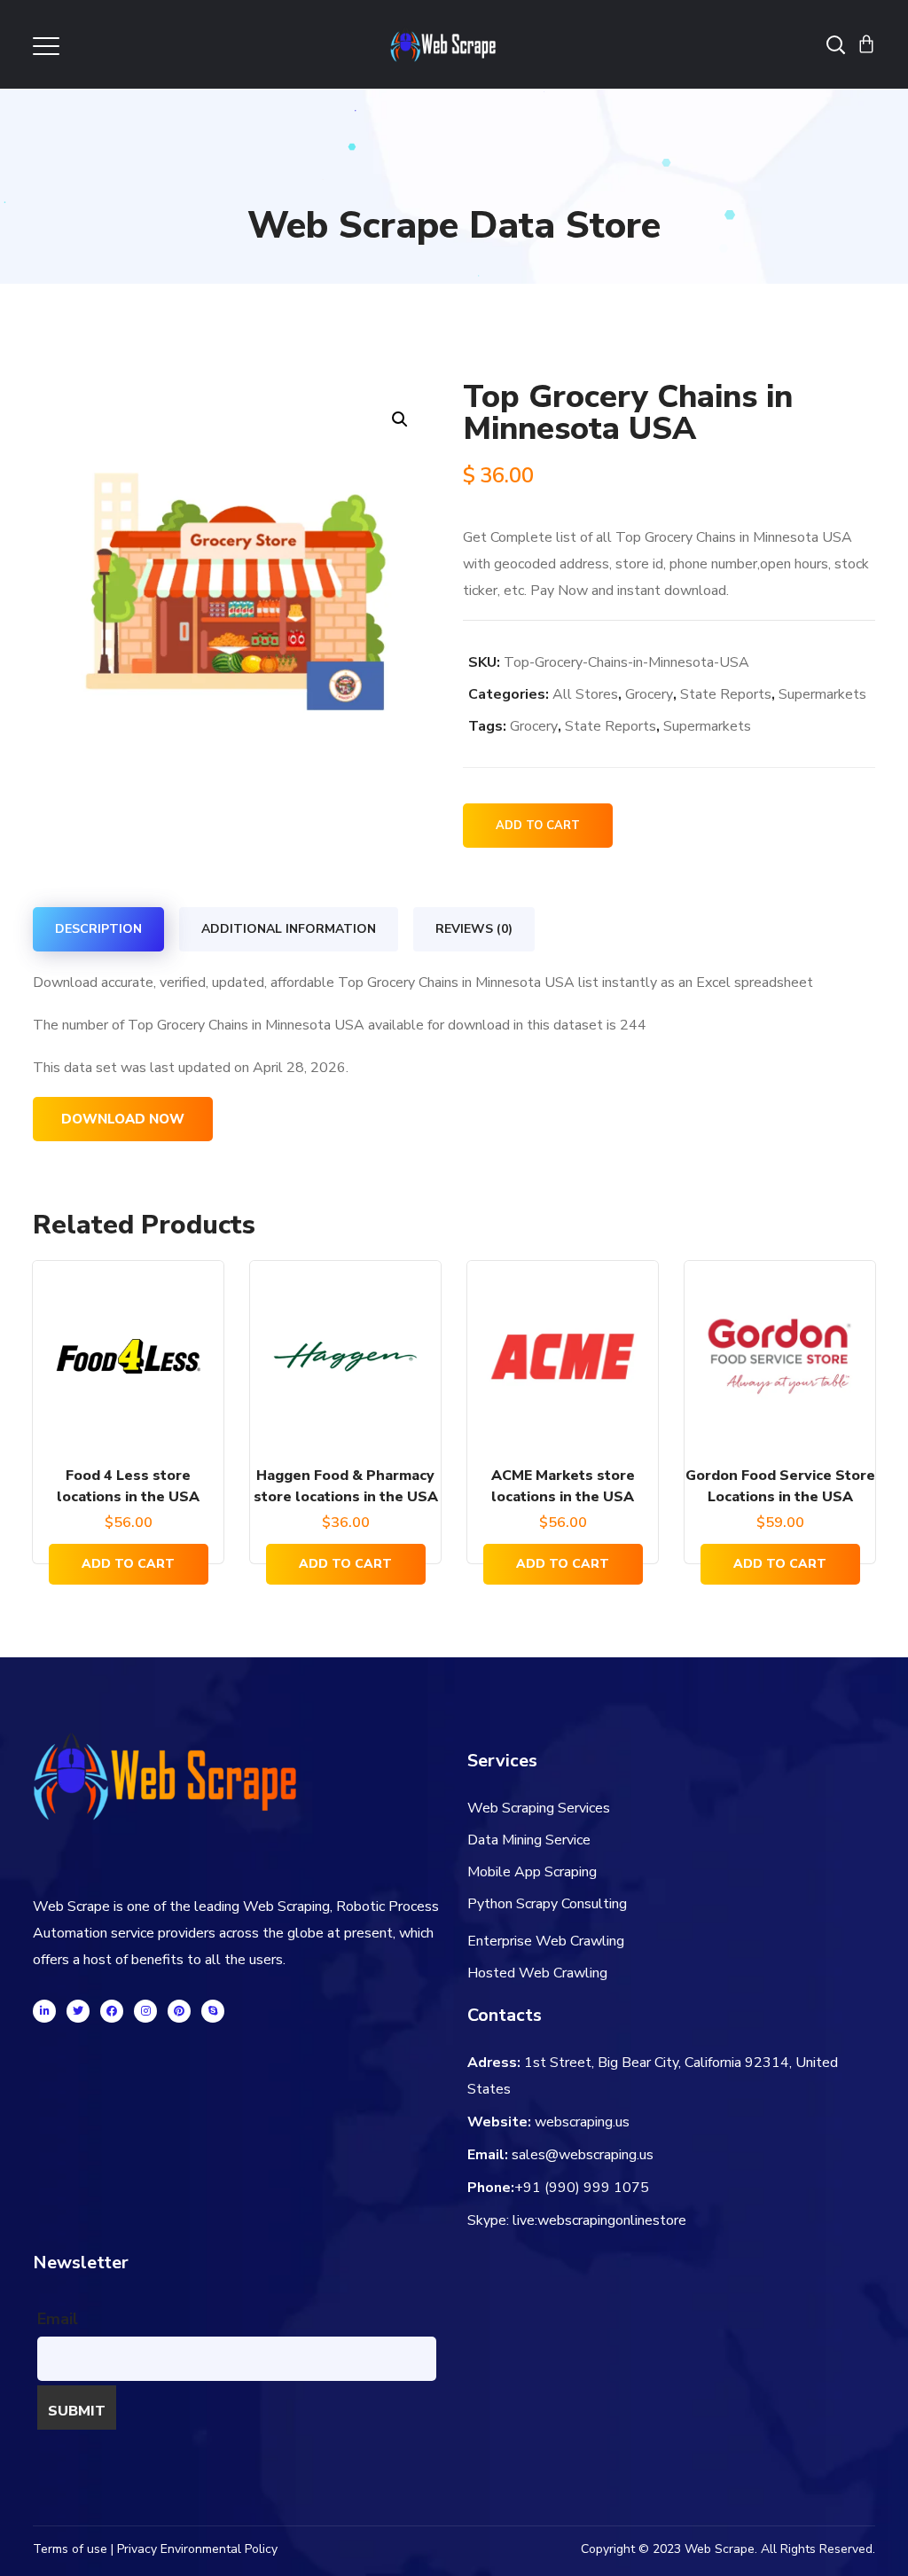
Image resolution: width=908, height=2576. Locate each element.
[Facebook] (112, 2011)
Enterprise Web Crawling (546, 1941)
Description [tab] (98, 929)
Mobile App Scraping (532, 1872)
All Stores (585, 694)
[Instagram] (145, 2011)
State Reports (726, 694)
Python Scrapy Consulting (547, 1904)
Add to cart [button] (128, 1564)
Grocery (649, 694)
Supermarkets (822, 694)
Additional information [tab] (289, 929)
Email (58, 2319)
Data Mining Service (529, 1840)
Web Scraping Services (539, 1808)
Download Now (123, 1119)
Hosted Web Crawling (537, 1973)
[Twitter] (78, 2011)
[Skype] (213, 2011)
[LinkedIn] (44, 2011)
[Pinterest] (179, 2011)
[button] (399, 419)
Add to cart (538, 826)
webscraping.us (582, 2122)
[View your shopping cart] (866, 44)
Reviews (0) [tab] (474, 929)
